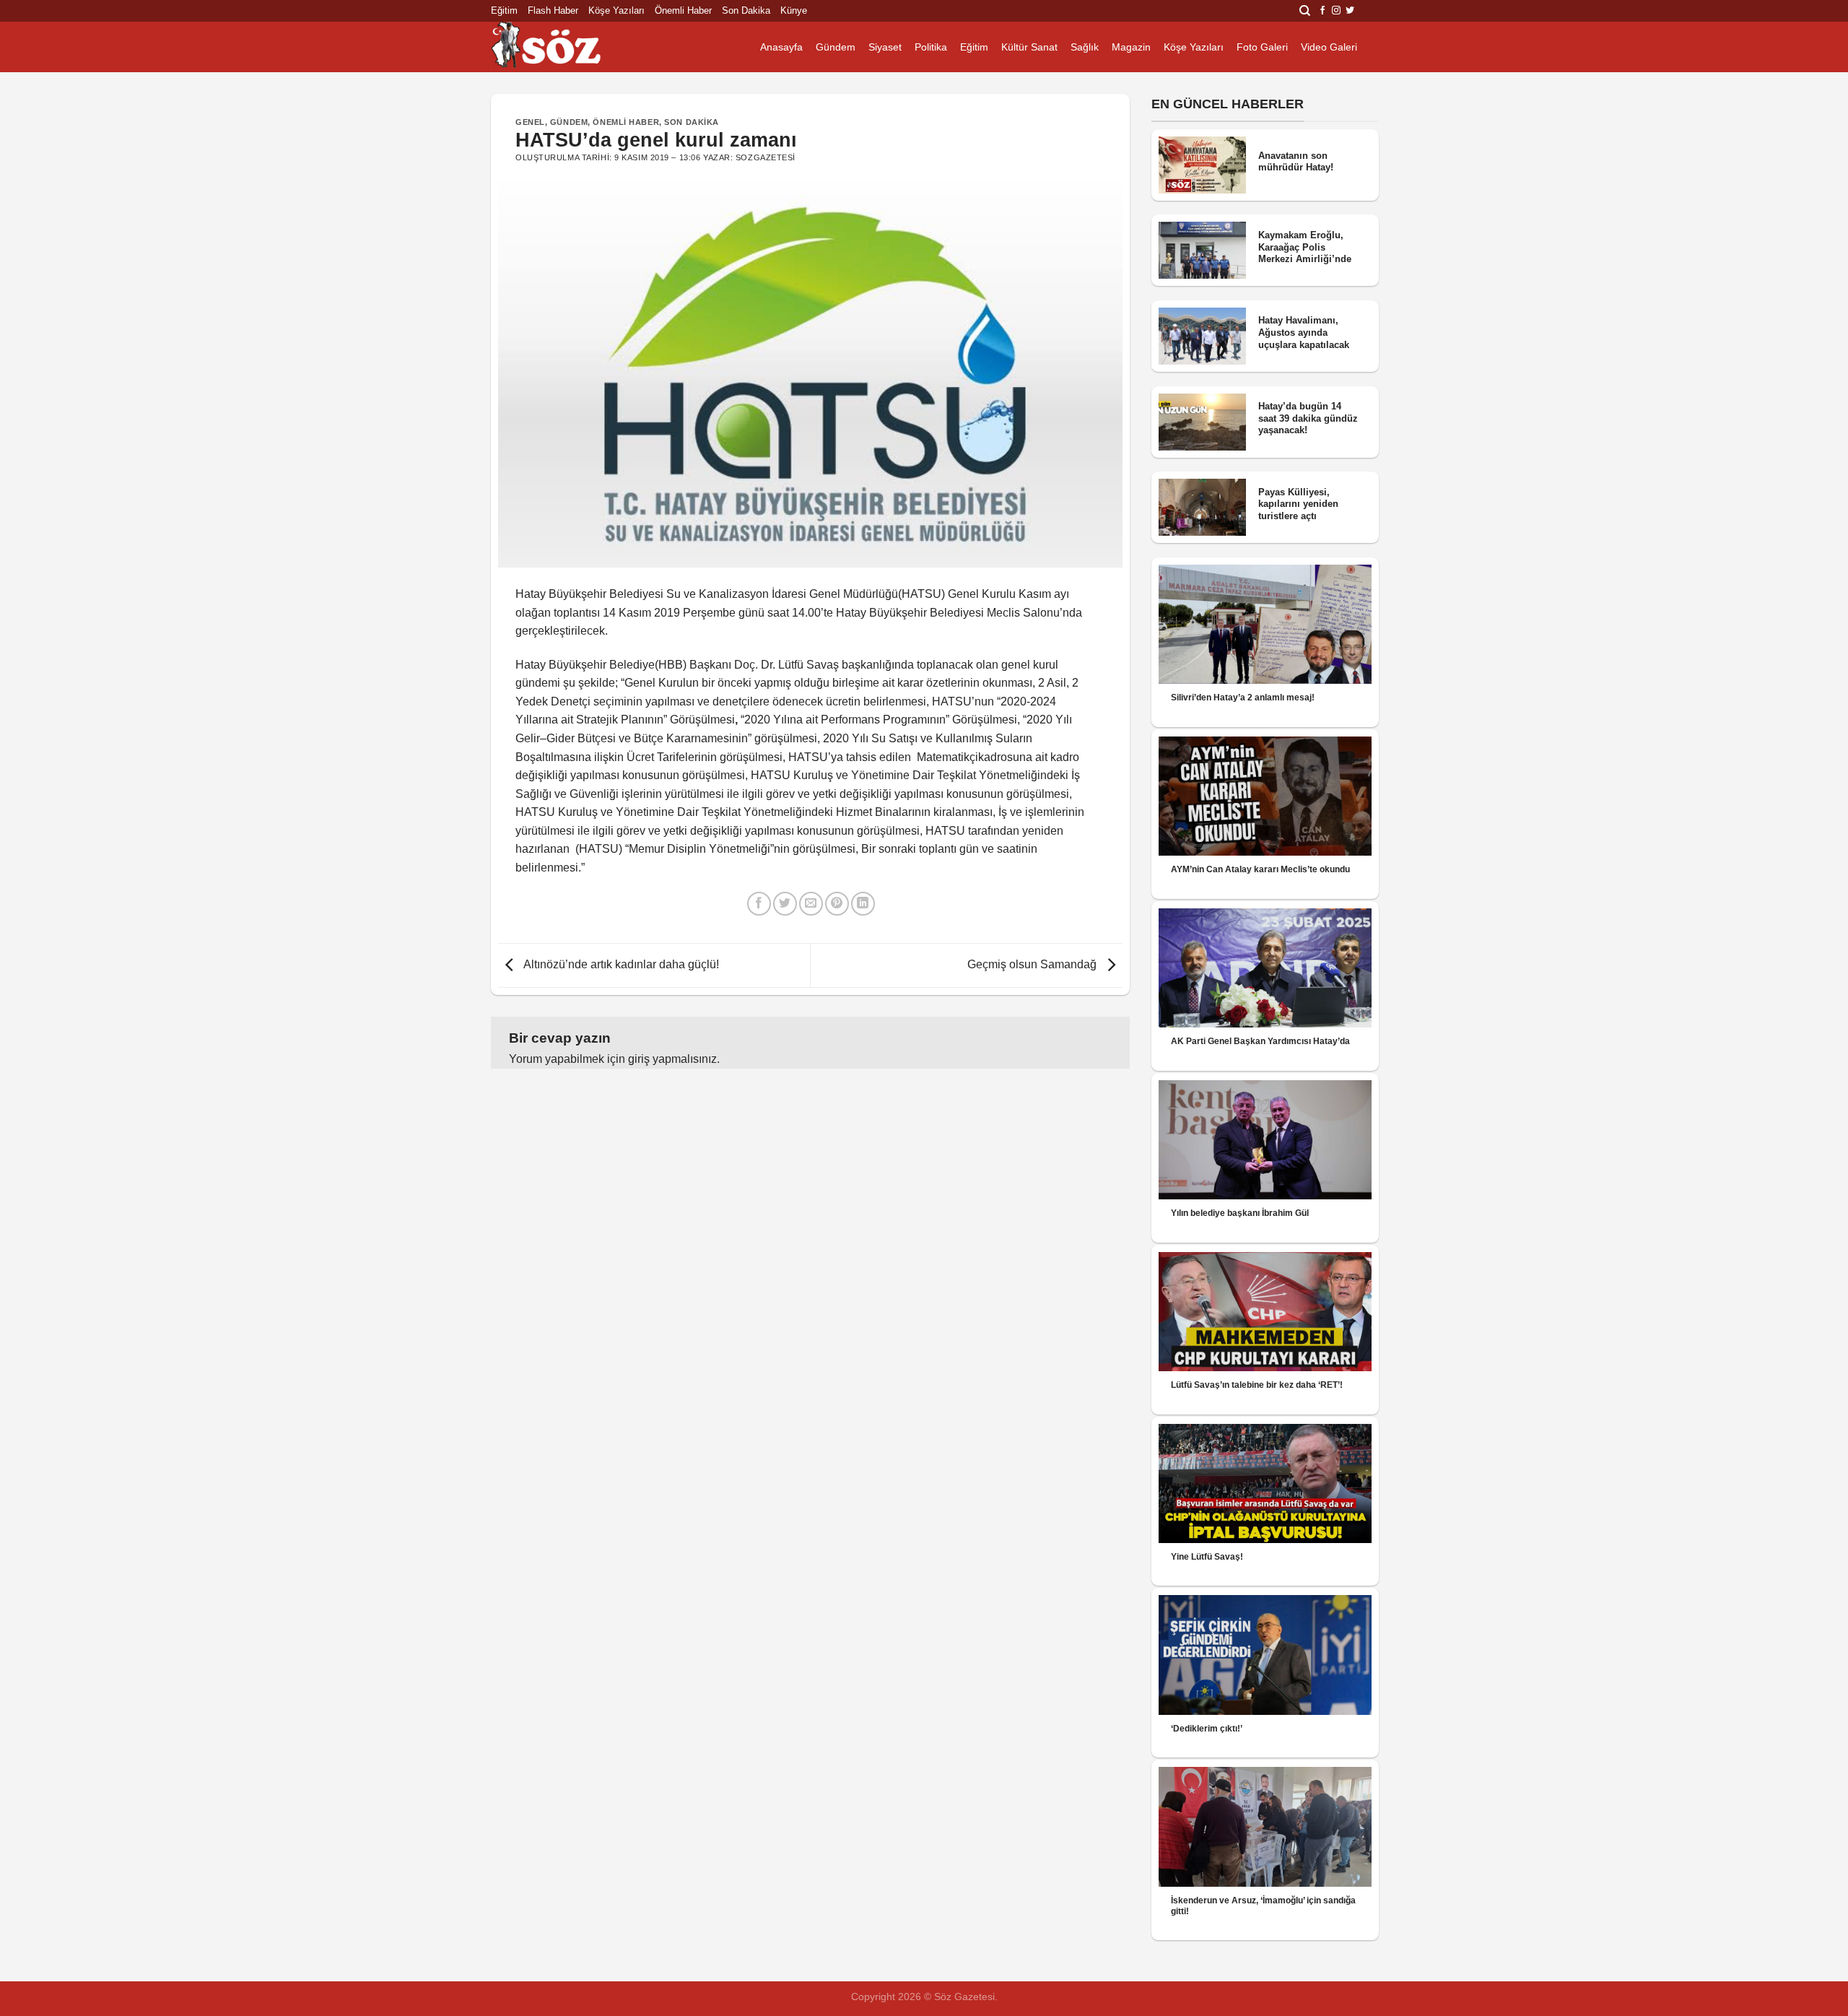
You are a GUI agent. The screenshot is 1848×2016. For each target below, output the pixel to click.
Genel (530, 122)
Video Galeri (1329, 47)
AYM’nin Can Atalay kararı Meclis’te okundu (1260, 869)
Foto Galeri (1262, 47)
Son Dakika (746, 10)
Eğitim (504, 10)
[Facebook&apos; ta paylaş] (759, 904)
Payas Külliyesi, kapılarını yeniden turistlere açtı (1298, 504)
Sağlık (1085, 47)
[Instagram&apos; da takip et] (1336, 11)
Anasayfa (781, 47)
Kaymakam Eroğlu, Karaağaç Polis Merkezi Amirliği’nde (1305, 247)
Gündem (836, 47)
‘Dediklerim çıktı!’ (1207, 1729)
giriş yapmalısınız (672, 1059)
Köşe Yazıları (616, 10)
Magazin (1131, 47)
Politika (931, 47)
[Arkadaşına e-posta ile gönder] (811, 904)
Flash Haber (553, 10)
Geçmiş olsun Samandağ (1033, 964)
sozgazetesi (766, 157)
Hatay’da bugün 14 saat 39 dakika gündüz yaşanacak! (1308, 418)
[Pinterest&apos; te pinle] (837, 904)
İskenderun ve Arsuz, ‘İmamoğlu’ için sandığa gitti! (1263, 1906)
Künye (794, 10)
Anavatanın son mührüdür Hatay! (1296, 162)
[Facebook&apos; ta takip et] (1322, 11)
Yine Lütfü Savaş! (1207, 1557)
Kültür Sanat (1029, 47)
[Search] (1305, 11)
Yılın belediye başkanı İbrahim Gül (1240, 1213)
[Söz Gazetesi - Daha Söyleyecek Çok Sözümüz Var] (563, 47)
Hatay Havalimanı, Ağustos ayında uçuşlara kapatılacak (1304, 332)
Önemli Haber (683, 10)
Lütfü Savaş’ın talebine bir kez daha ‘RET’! (1257, 1385)
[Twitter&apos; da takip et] (1350, 11)
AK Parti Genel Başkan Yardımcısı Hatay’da (1260, 1041)
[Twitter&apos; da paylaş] (785, 904)
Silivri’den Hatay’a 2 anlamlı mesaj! (1243, 698)
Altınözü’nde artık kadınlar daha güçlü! (620, 964)
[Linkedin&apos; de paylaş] (863, 904)
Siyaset (885, 47)
